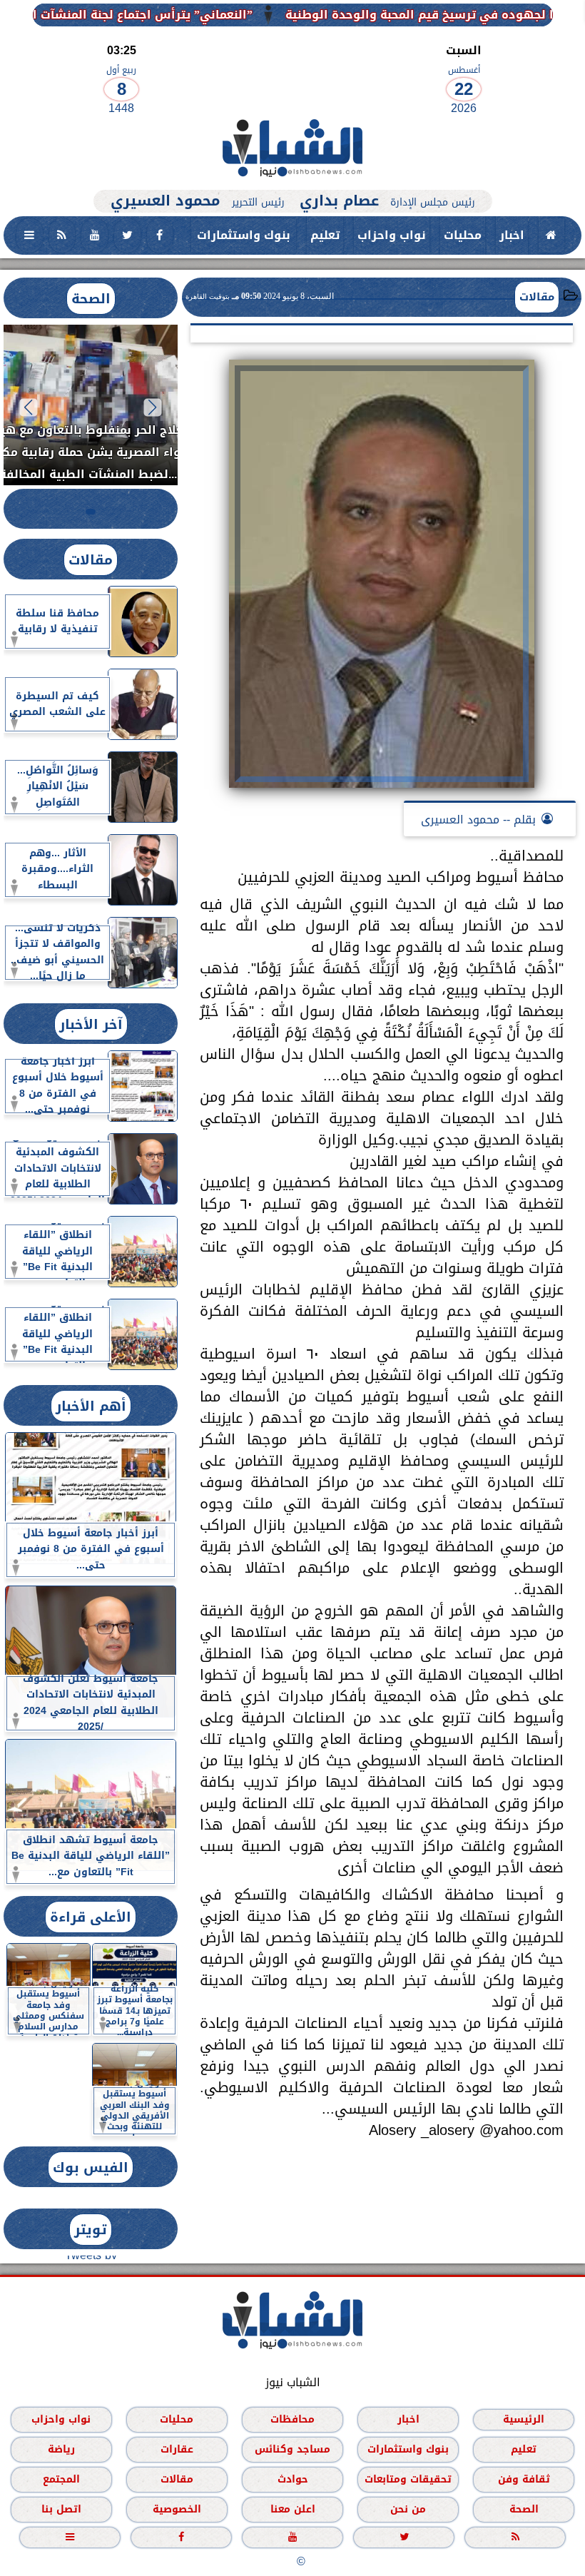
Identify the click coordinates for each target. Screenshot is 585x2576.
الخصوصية (177, 2509)
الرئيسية (524, 2419)
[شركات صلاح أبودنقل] (292, 182)
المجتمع (61, 2479)
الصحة (91, 299)
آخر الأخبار (91, 1024)
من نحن (408, 2509)
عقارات (177, 2449)
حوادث (293, 2479)
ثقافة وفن (524, 2479)
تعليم (325, 235)
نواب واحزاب (392, 235)
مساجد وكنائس (292, 2449)
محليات (463, 235)
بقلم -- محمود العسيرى (478, 820)
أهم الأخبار (91, 1406)
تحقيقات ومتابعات (408, 2479)
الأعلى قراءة (91, 1917)
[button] (153, 407)
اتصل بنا (61, 2509)
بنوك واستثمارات (244, 235)
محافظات (292, 2419)
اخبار (512, 235)
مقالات (537, 297)
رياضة (61, 2449)
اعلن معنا (293, 2509)
